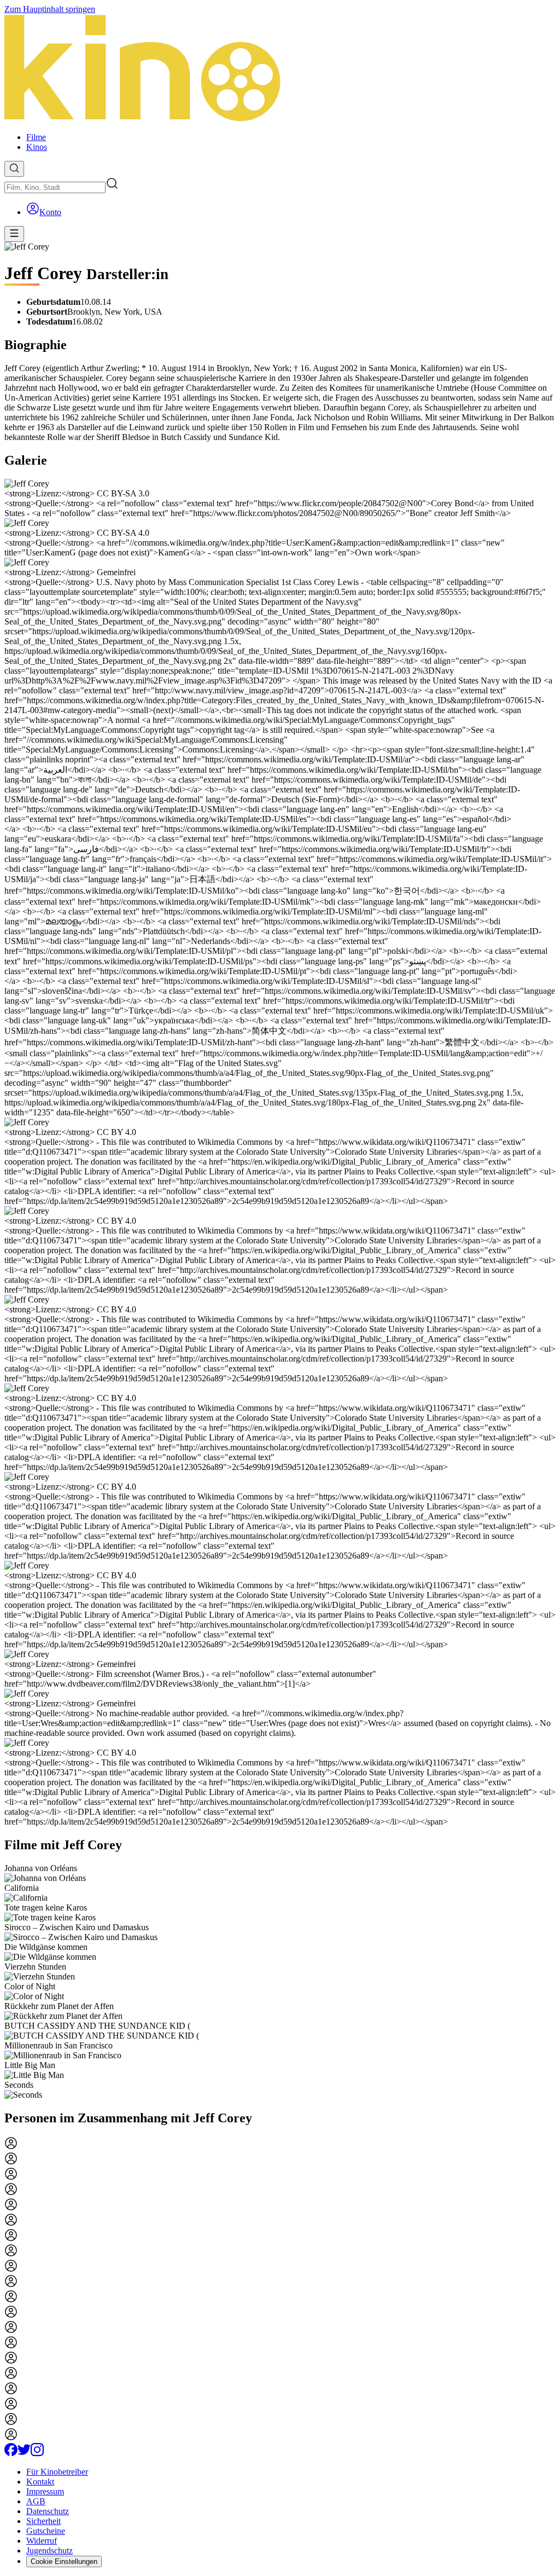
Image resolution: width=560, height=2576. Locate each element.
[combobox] (55, 187)
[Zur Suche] (14, 169)
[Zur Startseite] (280, 69)
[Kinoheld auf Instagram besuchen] (37, 2453)
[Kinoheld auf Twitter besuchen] (24, 2453)
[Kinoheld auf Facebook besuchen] (11, 2453)
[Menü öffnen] (14, 234)
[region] (280, 1982)
